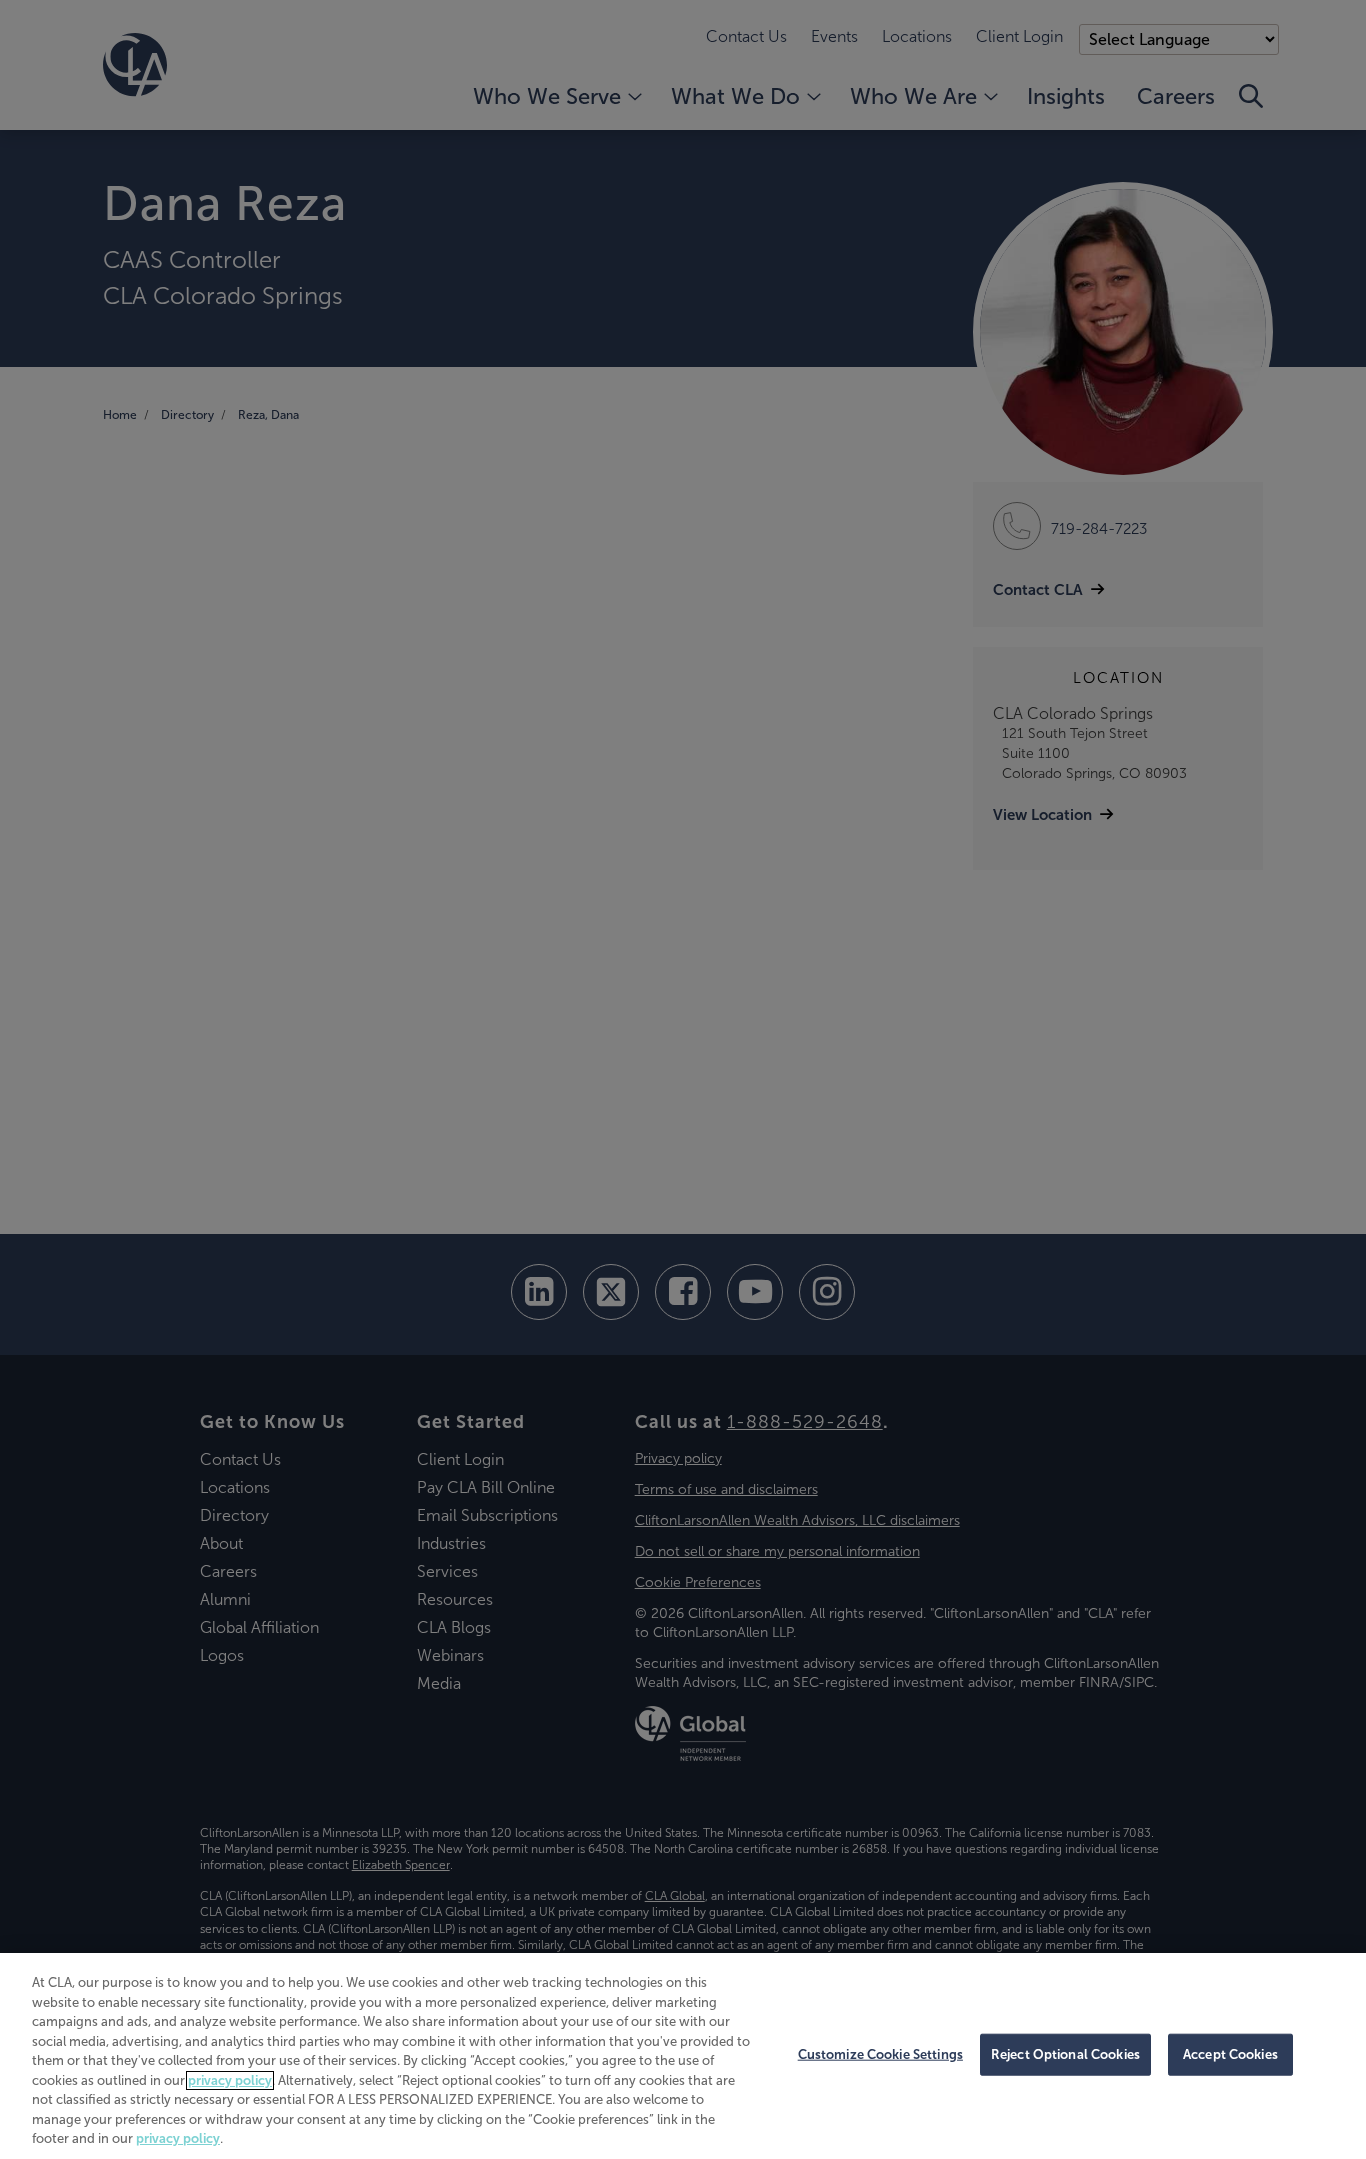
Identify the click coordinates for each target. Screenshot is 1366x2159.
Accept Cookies (1230, 2054)
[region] (683, 2056)
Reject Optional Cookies (1065, 2054)
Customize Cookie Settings (880, 2054)
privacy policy (230, 2080)
